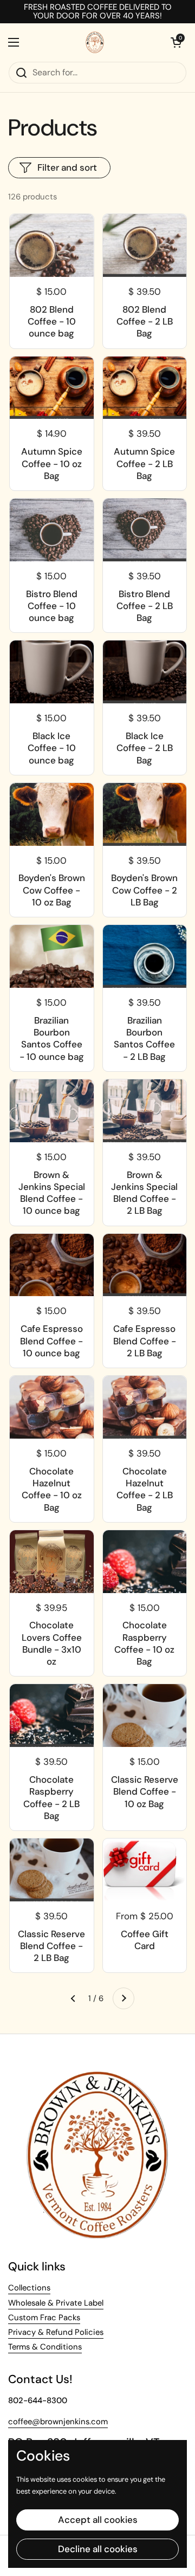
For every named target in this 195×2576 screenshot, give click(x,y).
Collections (29, 2288)
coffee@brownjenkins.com (58, 2422)
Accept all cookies (98, 2520)
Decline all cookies (98, 2549)
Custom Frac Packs (44, 2318)
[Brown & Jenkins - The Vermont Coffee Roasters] (95, 42)
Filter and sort (67, 167)
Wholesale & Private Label (56, 2303)
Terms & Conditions (45, 2347)
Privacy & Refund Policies (56, 2332)
